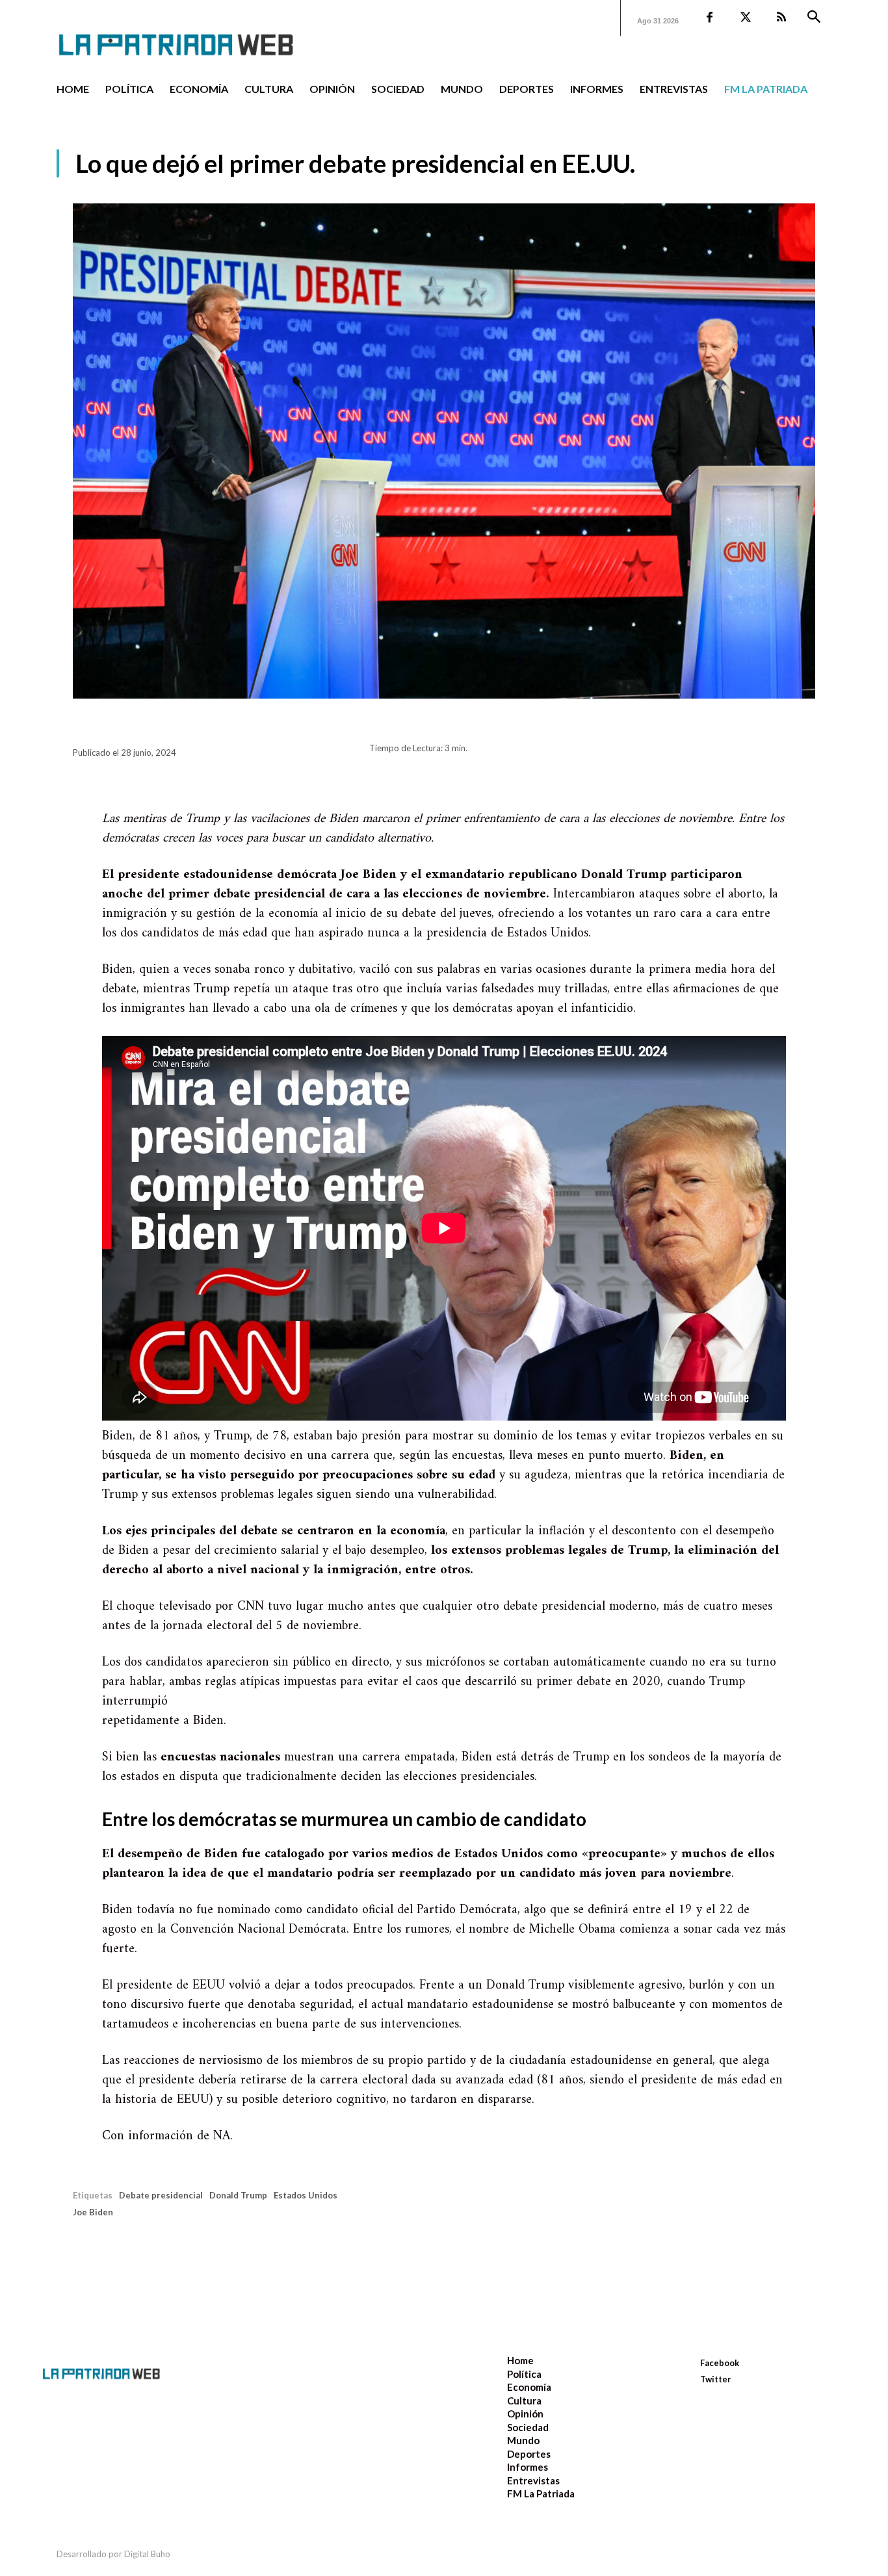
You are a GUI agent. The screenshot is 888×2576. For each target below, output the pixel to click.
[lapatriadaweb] (196, 34)
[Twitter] (745, 18)
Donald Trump (238, 2195)
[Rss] (781, 18)
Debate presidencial (161, 2195)
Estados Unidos (306, 2195)
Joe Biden (93, 2212)
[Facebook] (710, 18)
